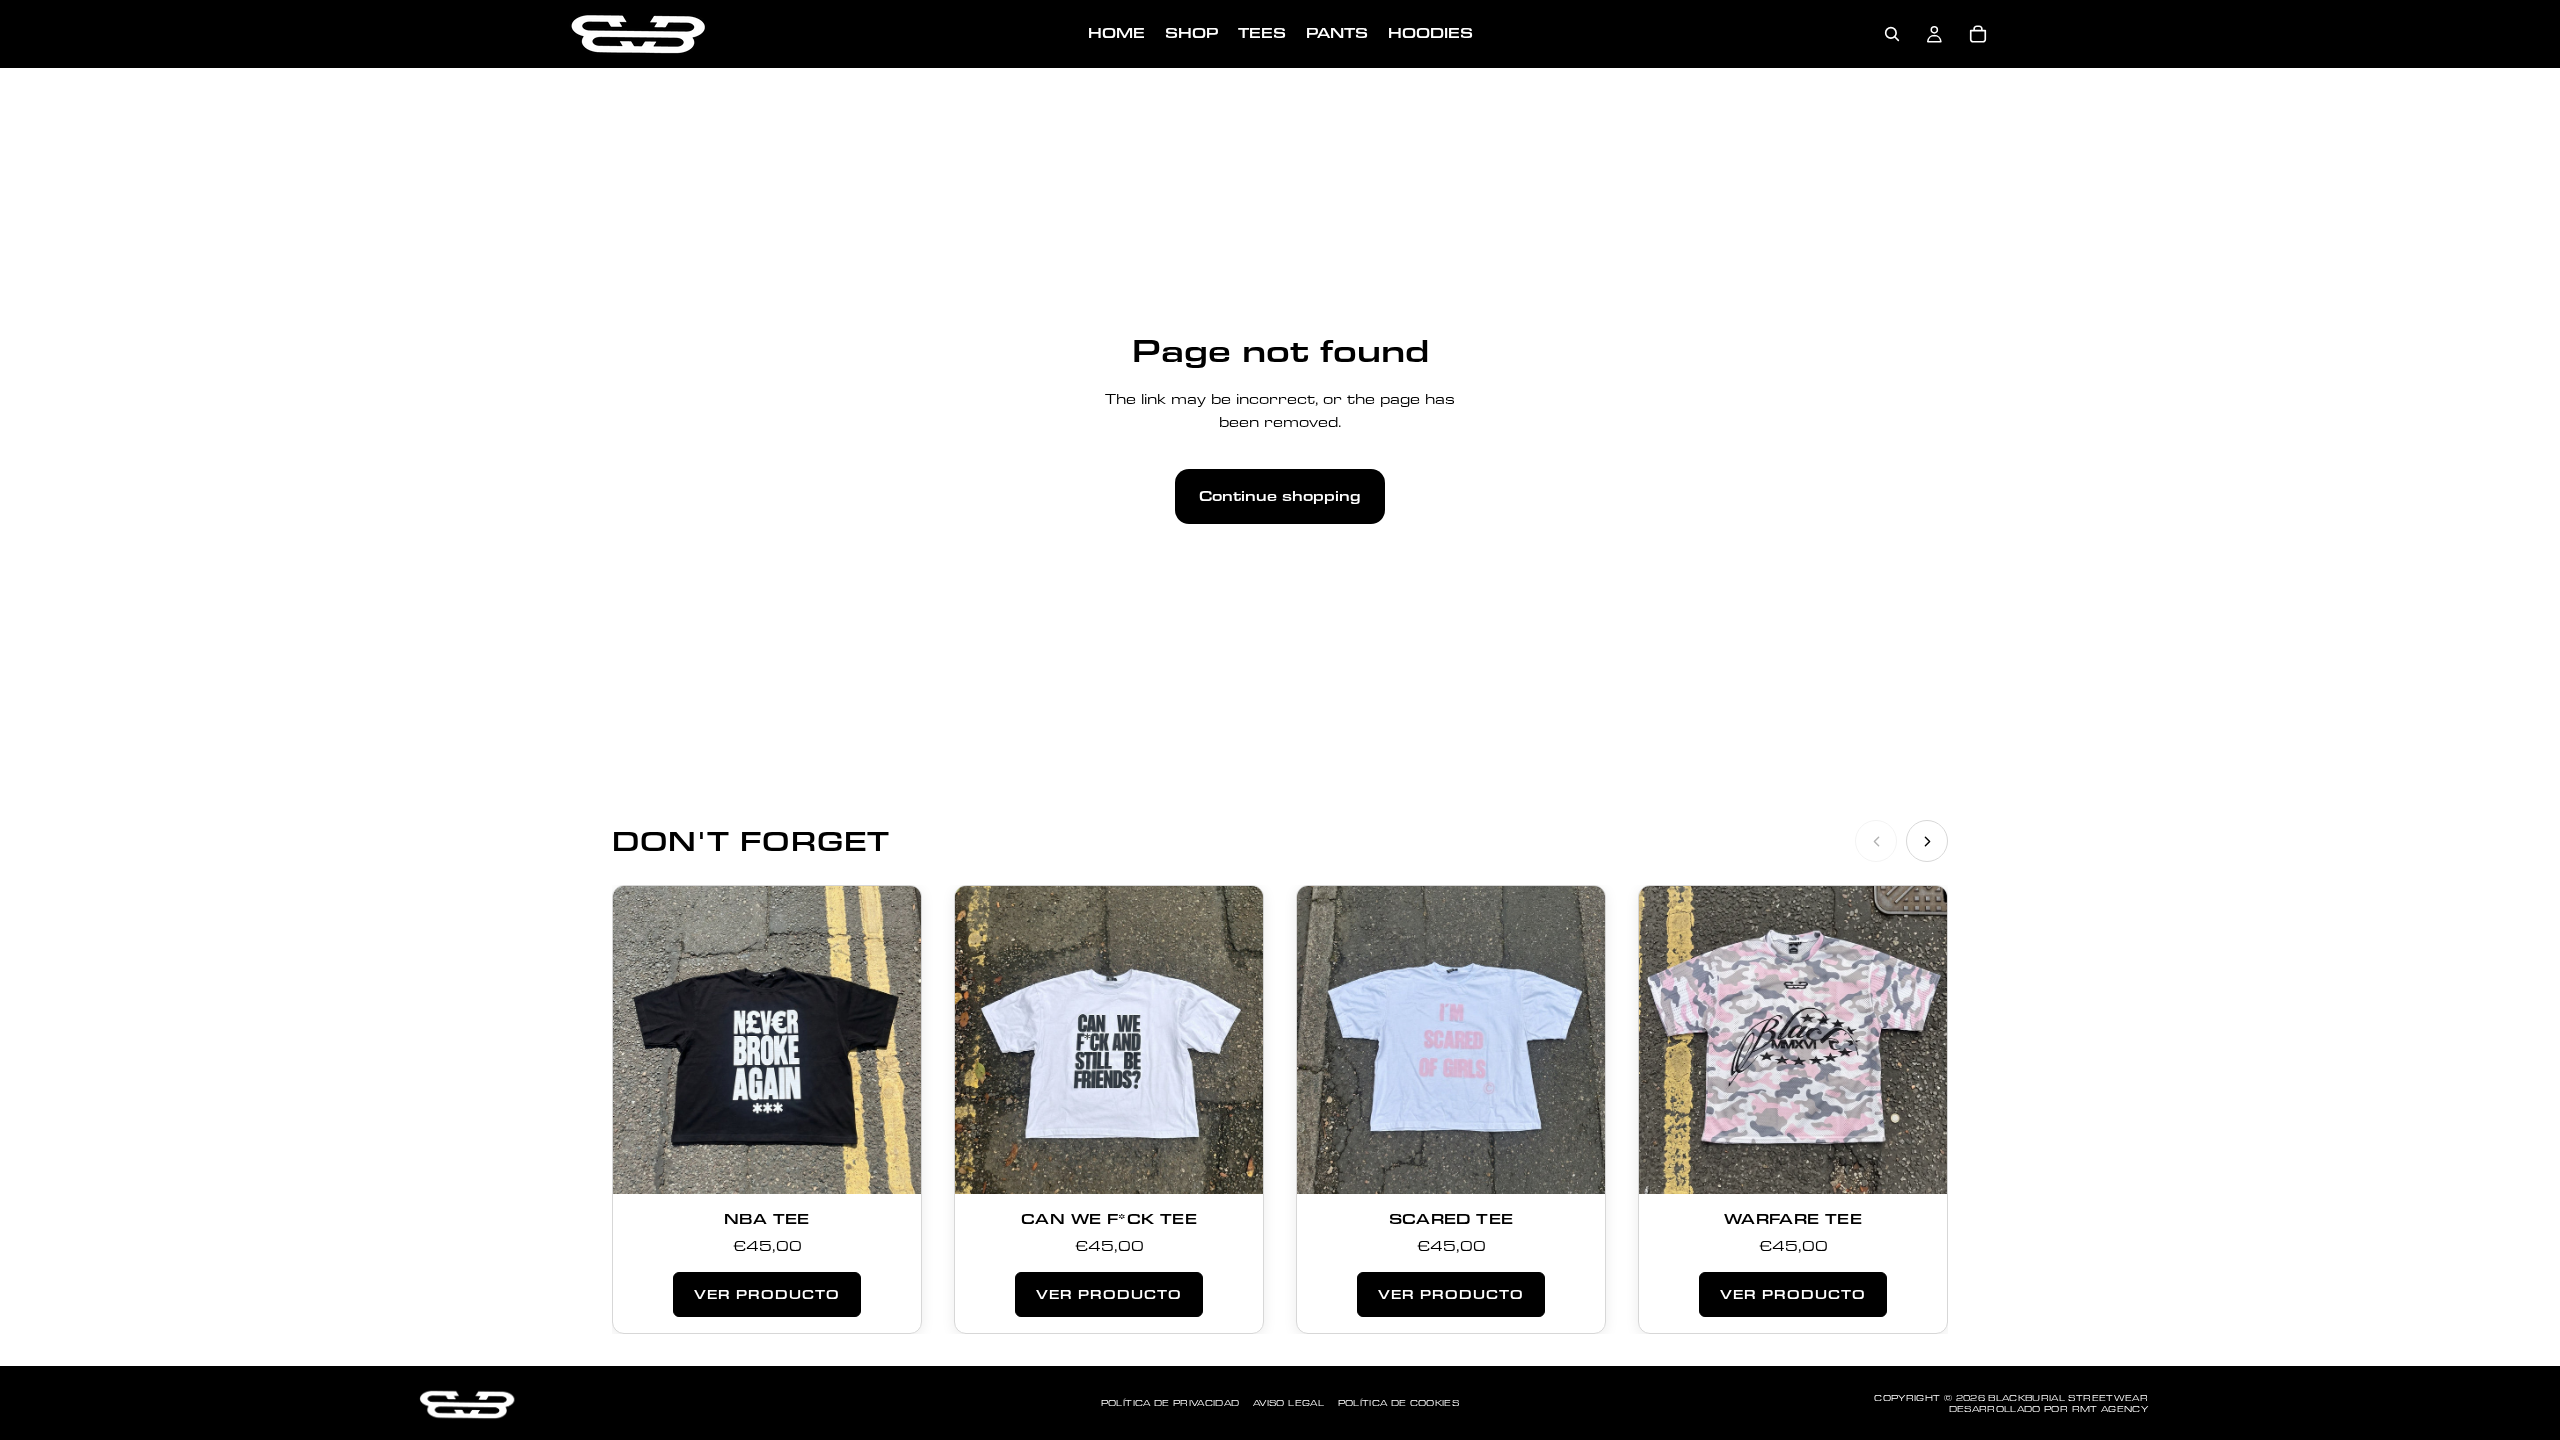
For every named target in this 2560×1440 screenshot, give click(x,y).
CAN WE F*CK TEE (1109, 1219)
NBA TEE (767, 1219)
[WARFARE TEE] (1793, 1040)
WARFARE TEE (1793, 1219)
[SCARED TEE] (1451, 1040)
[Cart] (1978, 34)
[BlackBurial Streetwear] (464, 1404)
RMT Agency (2110, 1409)
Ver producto (767, 1294)
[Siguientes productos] (1927, 841)
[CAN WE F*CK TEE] (1109, 1040)
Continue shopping (1280, 496)
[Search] (1892, 34)
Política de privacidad (1170, 1403)
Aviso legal (1288, 1403)
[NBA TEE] (767, 1040)
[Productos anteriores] (1876, 841)
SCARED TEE (1451, 1219)
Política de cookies (1399, 1403)
